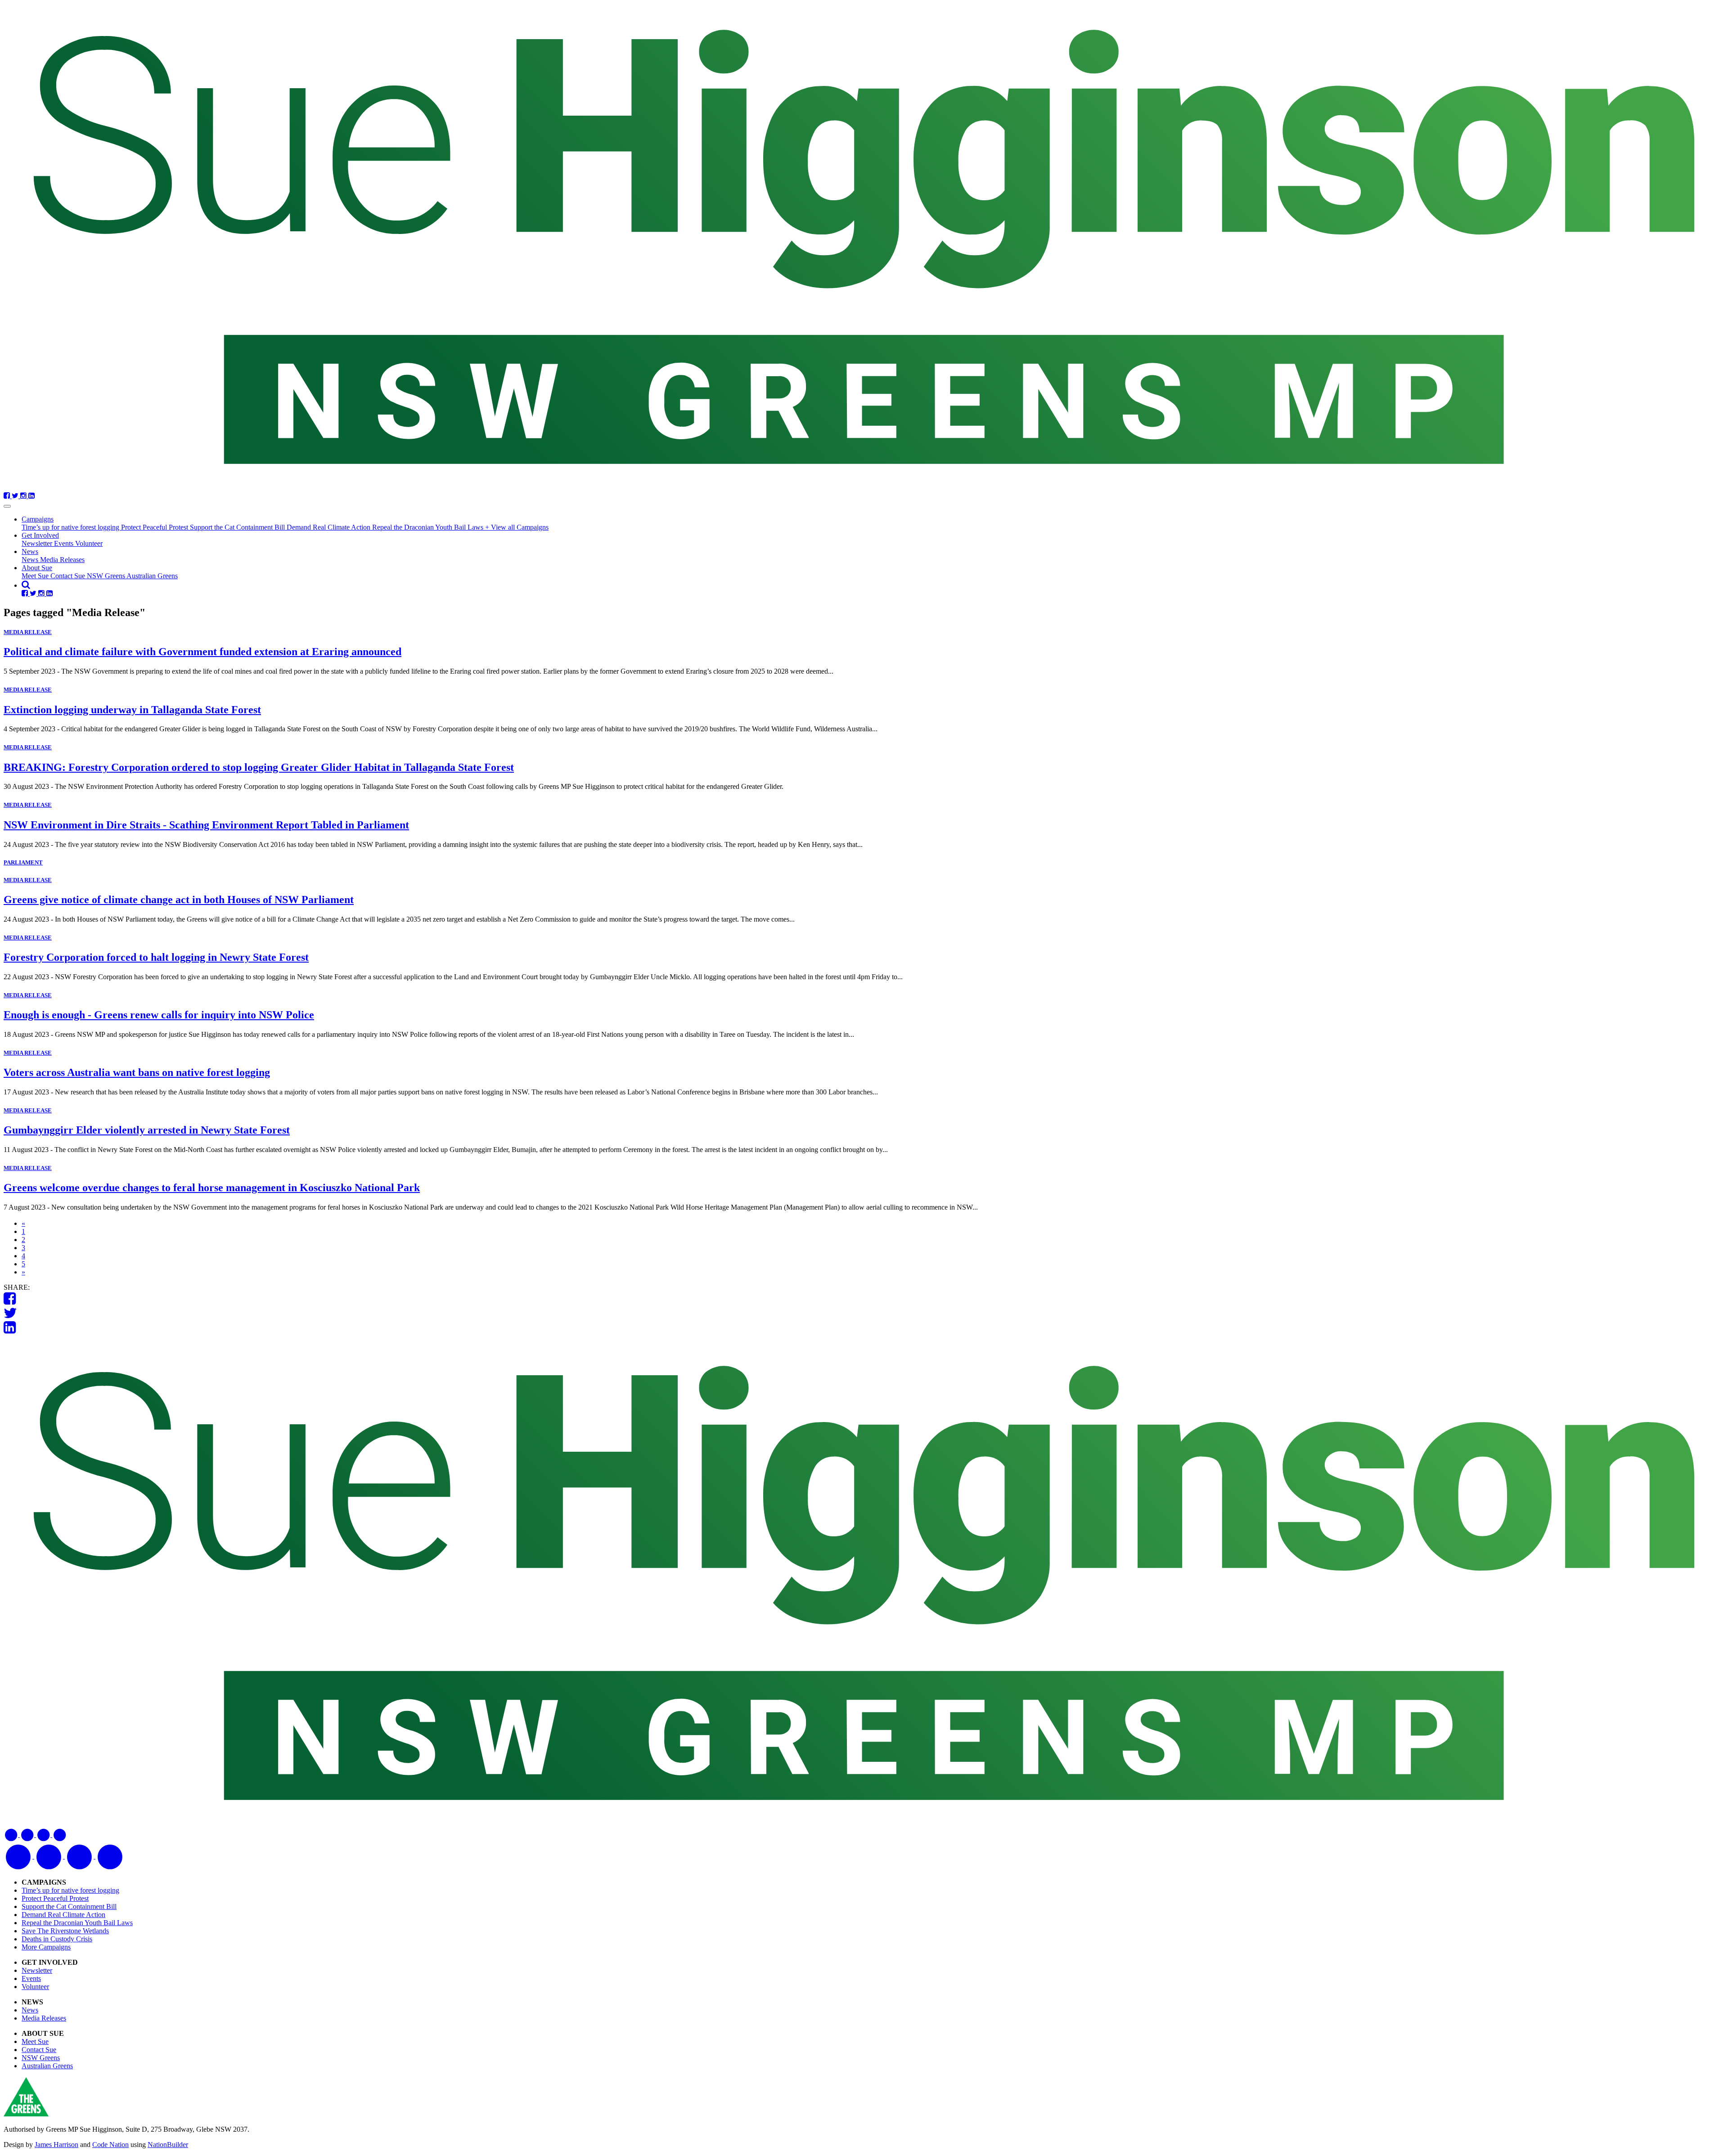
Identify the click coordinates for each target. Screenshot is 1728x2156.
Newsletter (38, 543)
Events (65, 543)
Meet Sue (36, 576)
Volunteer (89, 543)
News (31, 560)
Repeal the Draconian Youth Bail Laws (429, 527)
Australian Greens (152, 576)
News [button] (30, 551)
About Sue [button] (37, 568)
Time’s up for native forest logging (71, 527)
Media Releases (62, 560)
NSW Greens (107, 576)
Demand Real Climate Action (329, 527)
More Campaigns (46, 1947)
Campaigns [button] (38, 519)
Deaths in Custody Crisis (57, 1939)
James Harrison (56, 2145)
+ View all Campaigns (517, 527)
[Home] (864, 248)
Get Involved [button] (40, 535)
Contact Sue (69, 576)
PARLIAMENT (23, 862)
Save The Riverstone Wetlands (65, 1931)
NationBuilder (168, 2145)
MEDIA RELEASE (28, 632)
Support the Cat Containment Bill (238, 527)
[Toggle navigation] (7, 506)
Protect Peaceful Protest (155, 527)
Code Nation (110, 2145)
